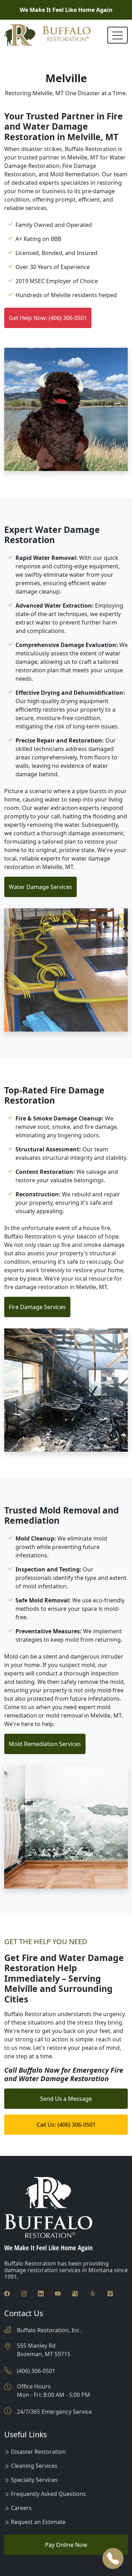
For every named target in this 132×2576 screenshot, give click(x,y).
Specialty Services (34, 2480)
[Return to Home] (47, 35)
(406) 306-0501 (36, 2371)
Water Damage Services (40, 887)
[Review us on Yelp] (93, 2293)
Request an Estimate (38, 2522)
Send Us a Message (66, 2099)
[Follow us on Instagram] (24, 2293)
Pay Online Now (66, 2545)
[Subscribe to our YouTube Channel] (58, 2293)
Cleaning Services (34, 2466)
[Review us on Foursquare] (110, 2293)
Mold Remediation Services (45, 1744)
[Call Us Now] (113, 2558)
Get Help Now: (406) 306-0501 (48, 318)
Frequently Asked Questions (48, 2494)
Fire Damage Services (37, 1307)
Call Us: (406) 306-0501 (66, 2125)
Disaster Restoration (38, 2452)
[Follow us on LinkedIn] (41, 2293)
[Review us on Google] (75, 2293)
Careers (21, 2508)
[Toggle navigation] (118, 35)
